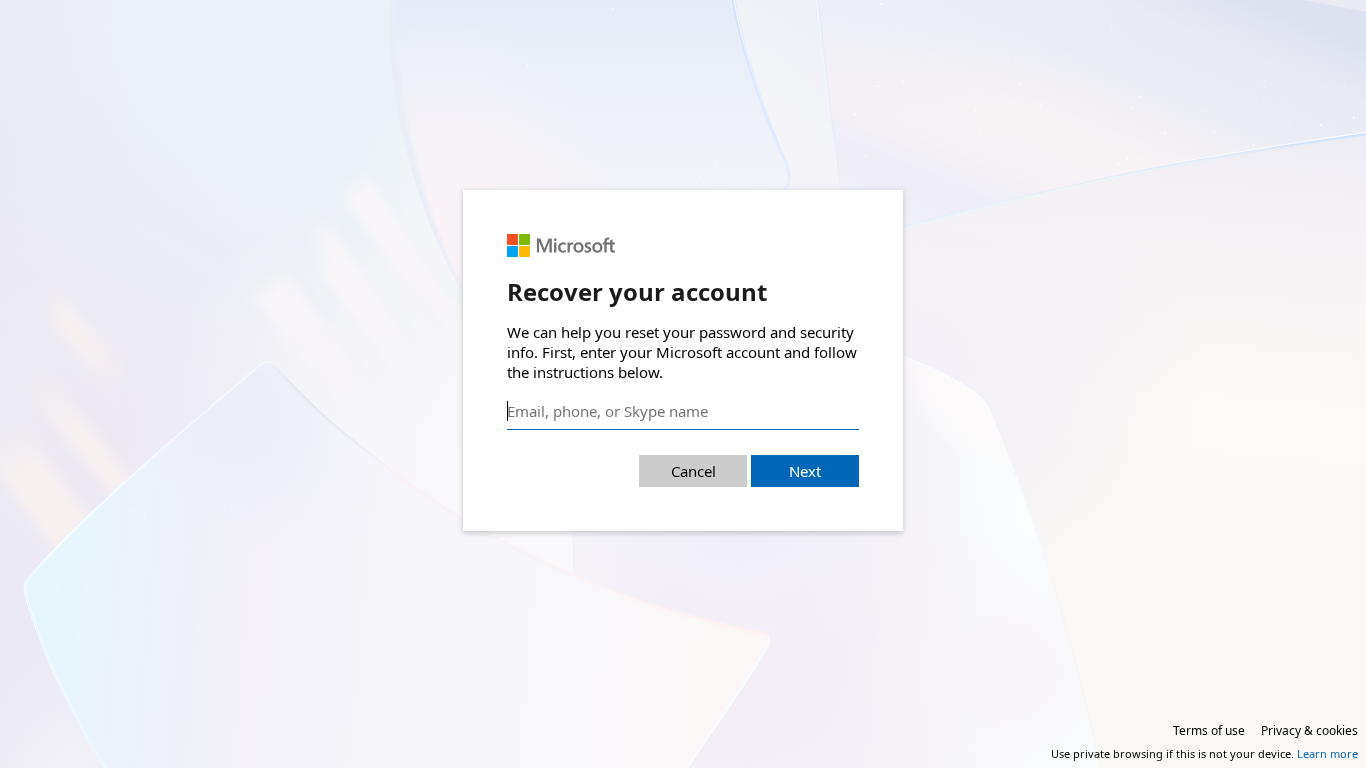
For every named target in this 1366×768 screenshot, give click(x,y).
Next (805, 471)
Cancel (693, 471)
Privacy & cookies (1309, 730)
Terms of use (1209, 730)
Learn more (1327, 753)
